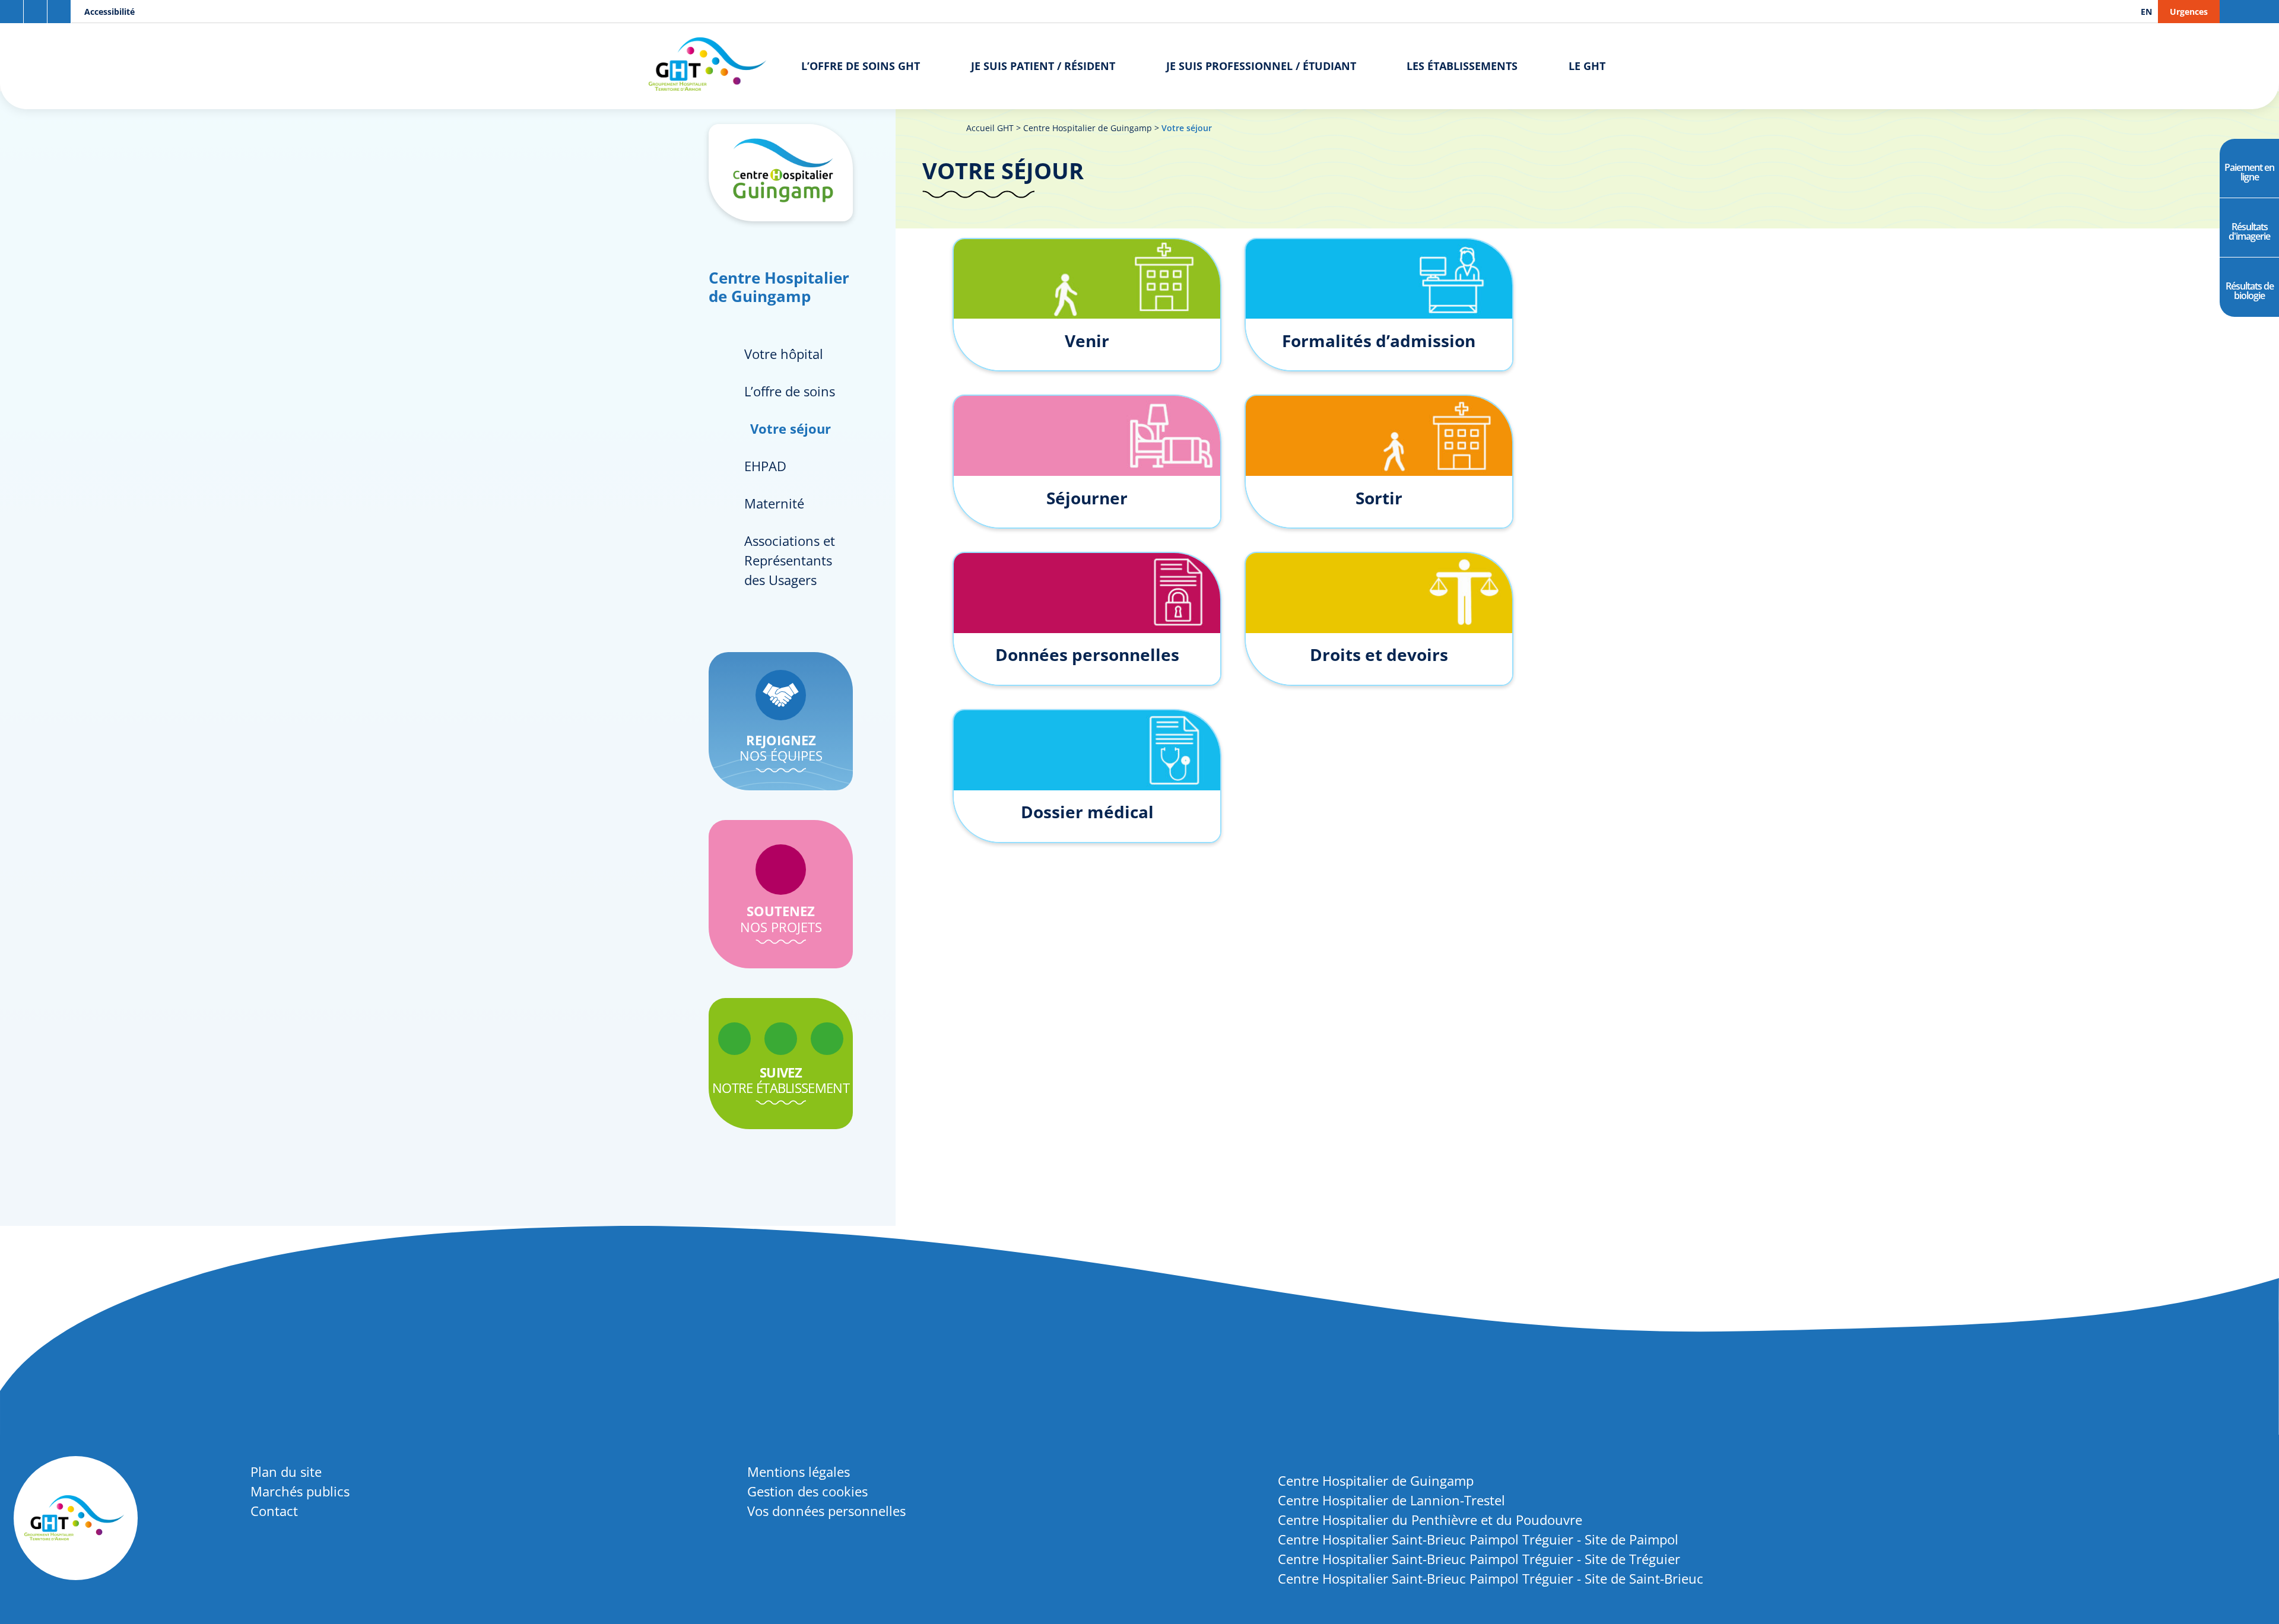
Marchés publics (300, 1491)
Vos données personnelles (826, 1511)
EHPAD (765, 466)
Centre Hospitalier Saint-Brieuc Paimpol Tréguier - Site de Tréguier (1479, 1559)
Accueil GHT (990, 128)
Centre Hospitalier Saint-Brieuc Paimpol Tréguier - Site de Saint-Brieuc (1491, 1578)
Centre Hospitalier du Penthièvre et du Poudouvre (1430, 1520)
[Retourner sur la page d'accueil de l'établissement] (781, 173)
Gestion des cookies (807, 1491)
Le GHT (1587, 66)
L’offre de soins (790, 391)
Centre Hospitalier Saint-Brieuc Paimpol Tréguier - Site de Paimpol (1478, 1539)
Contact (274, 1511)
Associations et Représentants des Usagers (790, 560)
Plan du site (286, 1472)
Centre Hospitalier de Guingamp (1088, 128)
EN (2146, 12)
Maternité (774, 503)
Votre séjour (791, 428)
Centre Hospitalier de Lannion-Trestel (1391, 1500)
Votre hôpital (784, 354)
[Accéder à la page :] (734, 1039)
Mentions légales (799, 1472)
